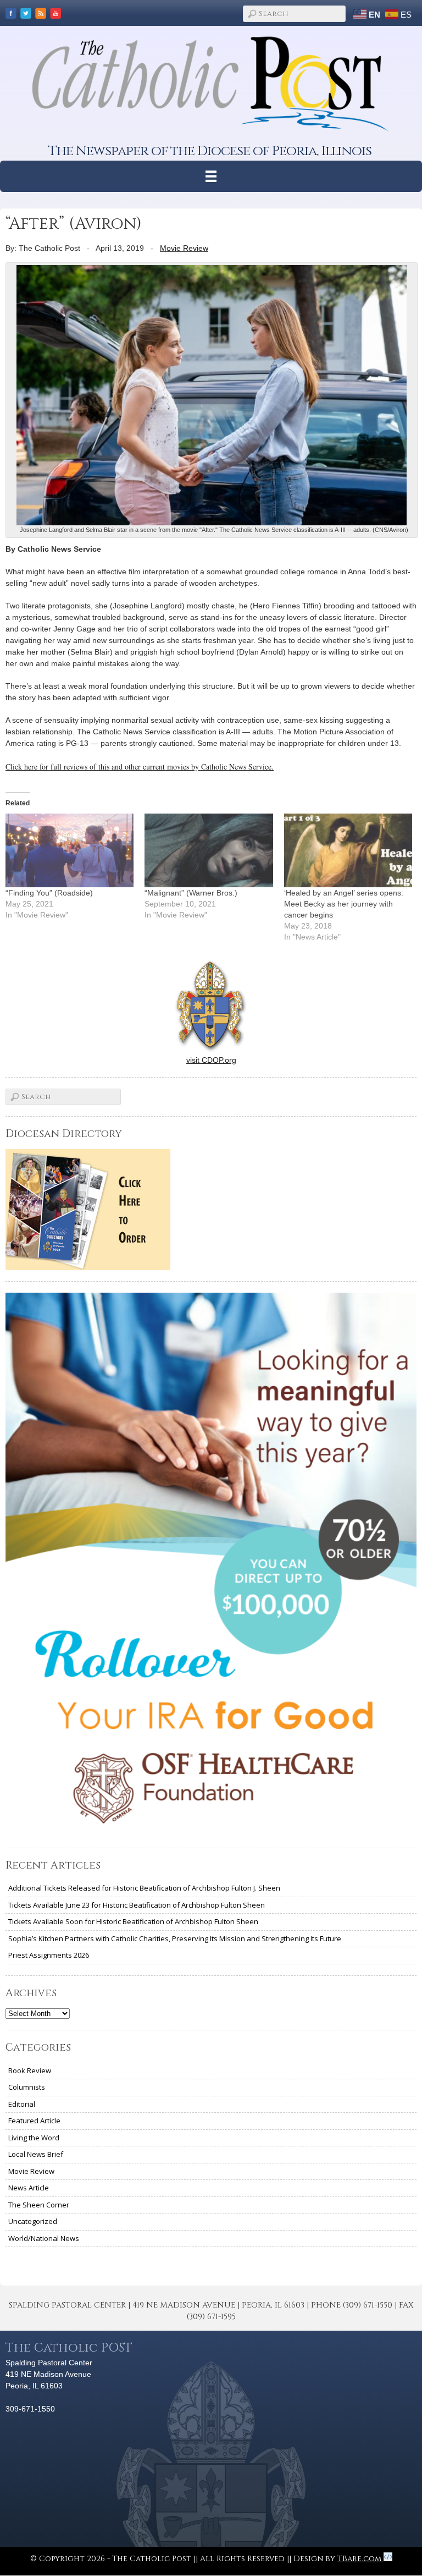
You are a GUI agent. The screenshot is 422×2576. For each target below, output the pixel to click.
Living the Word (34, 2138)
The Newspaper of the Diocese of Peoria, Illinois (210, 151)
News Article (29, 2188)
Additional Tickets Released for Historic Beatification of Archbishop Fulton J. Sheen (144, 1888)
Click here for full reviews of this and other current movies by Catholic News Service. (140, 767)
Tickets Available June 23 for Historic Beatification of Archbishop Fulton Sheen (137, 1905)
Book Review (30, 2070)
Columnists (27, 2087)
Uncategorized (33, 2221)
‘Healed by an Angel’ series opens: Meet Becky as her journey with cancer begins (344, 904)
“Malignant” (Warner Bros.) (191, 893)
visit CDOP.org (211, 1060)
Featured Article (34, 2121)
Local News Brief (36, 2154)
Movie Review (184, 248)
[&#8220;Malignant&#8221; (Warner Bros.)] (209, 850)
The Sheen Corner (39, 2205)
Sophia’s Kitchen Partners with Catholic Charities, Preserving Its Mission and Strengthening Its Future (175, 1938)
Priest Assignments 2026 (49, 1955)
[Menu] (211, 176)
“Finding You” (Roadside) (49, 893)
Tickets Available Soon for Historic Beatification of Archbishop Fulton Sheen (133, 1921)
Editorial (22, 2104)
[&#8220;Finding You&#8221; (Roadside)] (70, 850)
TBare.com (360, 2559)
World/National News (44, 2238)
